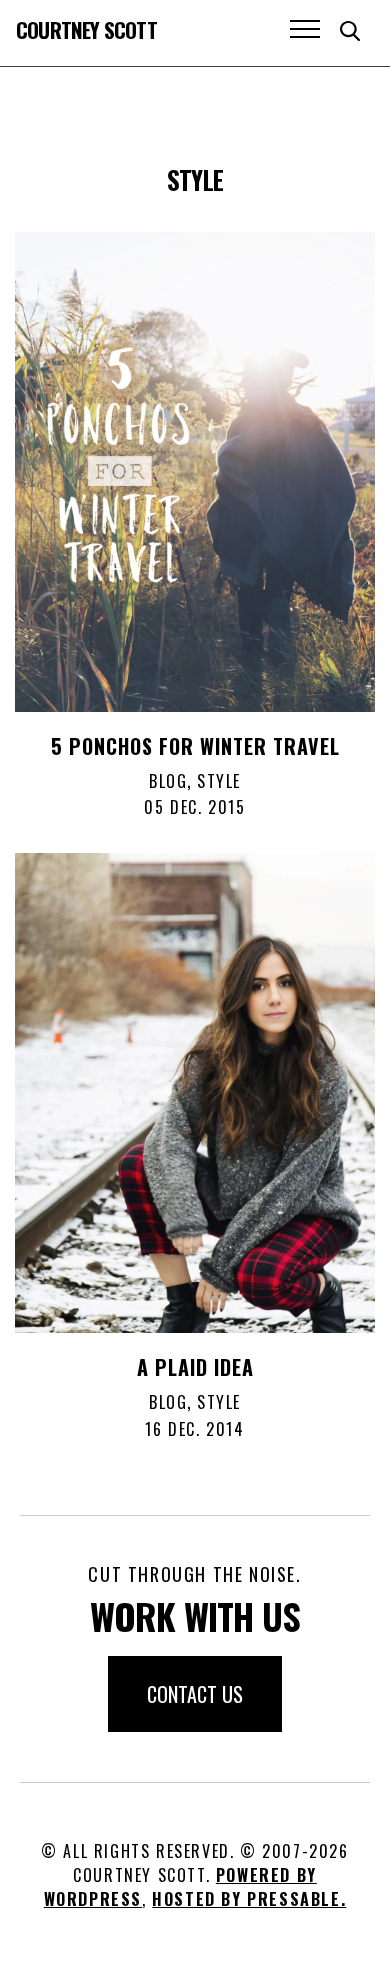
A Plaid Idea (195, 1367)
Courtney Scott (86, 29)
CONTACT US (195, 1694)
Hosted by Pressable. (249, 1899)
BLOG (168, 781)
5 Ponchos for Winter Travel (195, 746)
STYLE (219, 781)
